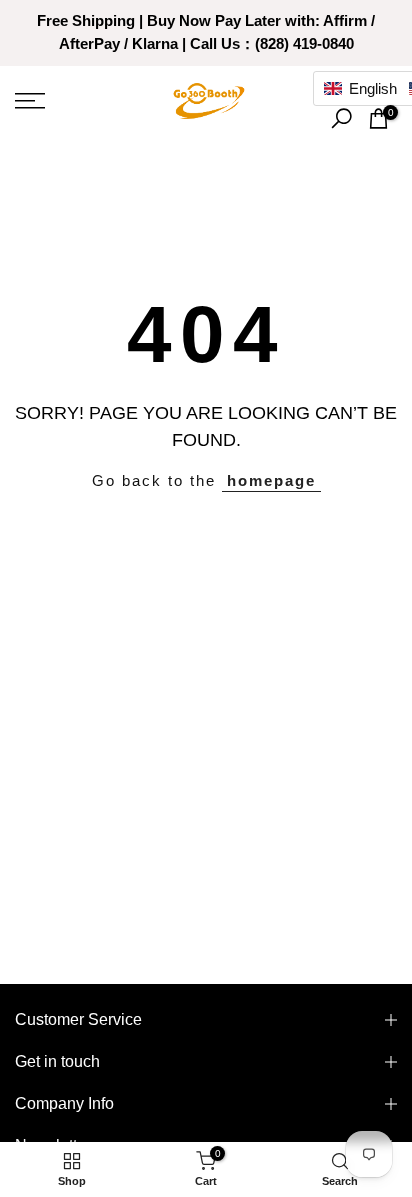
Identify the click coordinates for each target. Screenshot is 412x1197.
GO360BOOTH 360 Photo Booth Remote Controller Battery (205, 1185)
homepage (271, 480)
